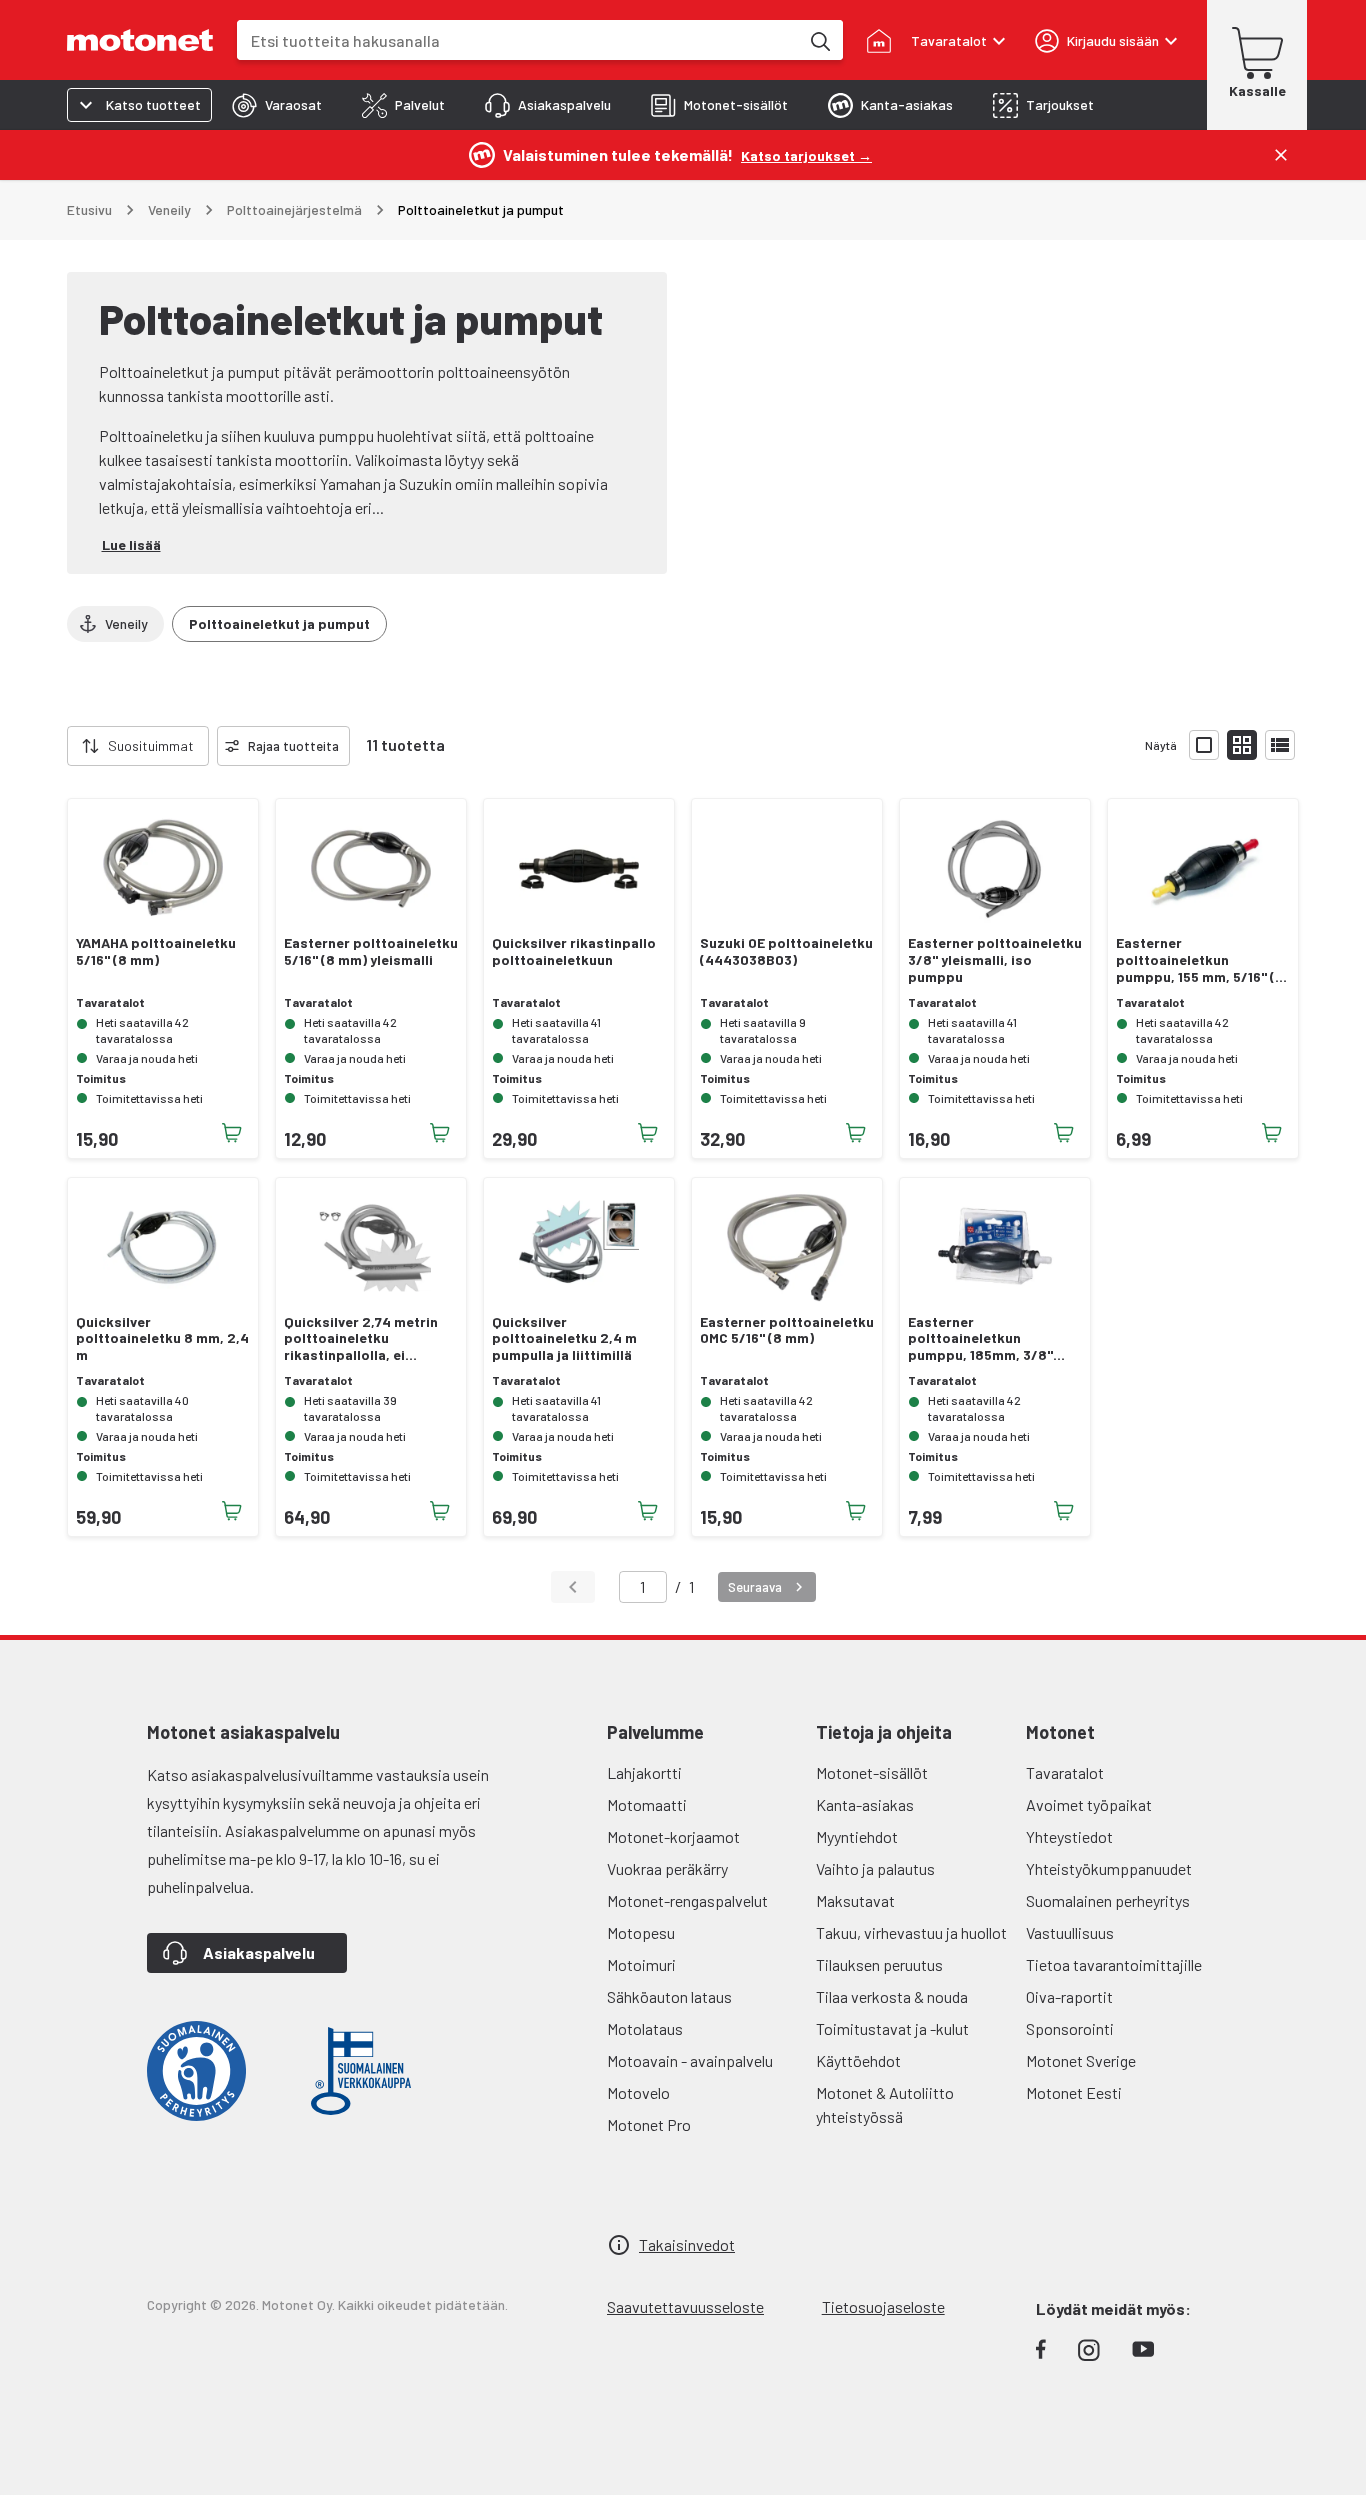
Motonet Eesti (1074, 2092)
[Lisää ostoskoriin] (232, 1133)
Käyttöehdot (858, 2060)
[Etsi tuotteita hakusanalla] (819, 40)
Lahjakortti (644, 1772)
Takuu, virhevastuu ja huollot (911, 1932)
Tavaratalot (1065, 1772)
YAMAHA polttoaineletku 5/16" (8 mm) (156, 951)
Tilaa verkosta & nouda (892, 1996)
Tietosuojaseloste (883, 2306)
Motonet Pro (649, 2124)
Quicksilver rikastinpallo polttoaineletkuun (574, 951)
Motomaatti (647, 1804)
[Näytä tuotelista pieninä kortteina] (1242, 745)
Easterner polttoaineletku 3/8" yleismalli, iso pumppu (995, 960)
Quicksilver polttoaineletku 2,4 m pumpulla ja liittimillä (564, 1339)
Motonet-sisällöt (872, 1772)
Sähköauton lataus (669, 1996)
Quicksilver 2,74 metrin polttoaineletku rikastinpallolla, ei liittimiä (361, 1339)
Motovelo (638, 2092)
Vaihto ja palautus (875, 1868)
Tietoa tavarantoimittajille (1114, 1964)
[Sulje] (1281, 155)
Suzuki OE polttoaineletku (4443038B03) (786, 951)
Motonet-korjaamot (673, 1836)
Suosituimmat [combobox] (151, 745)
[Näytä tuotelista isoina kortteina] (1204, 745)
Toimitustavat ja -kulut (892, 2028)
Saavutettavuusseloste (685, 2306)
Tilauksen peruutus (879, 1964)
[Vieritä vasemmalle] (55, 746)
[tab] (277, 105)
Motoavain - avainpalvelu (690, 2060)
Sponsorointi (1070, 2028)
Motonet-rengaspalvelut (687, 1900)
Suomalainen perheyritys (1108, 1900)
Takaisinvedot (687, 2244)
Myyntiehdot (857, 1836)
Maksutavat (855, 1900)
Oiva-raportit (1069, 1996)
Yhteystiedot (1069, 1836)
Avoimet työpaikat (1089, 1804)
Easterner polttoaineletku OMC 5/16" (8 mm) (787, 1330)
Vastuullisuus (1070, 1932)
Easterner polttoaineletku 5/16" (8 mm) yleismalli (371, 951)
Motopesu (641, 1932)
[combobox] (518, 40)
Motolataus (645, 2028)
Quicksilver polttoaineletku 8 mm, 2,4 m (162, 1339)
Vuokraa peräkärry (667, 1868)
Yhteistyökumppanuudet (1109, 1868)
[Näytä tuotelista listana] (1280, 745)
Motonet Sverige (1081, 2060)
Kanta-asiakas (865, 1804)
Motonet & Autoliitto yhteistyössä (885, 2104)
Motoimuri (641, 1964)
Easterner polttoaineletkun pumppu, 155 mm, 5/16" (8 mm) (1200, 960)
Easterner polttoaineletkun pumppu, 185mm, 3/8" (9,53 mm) (980, 1339)
